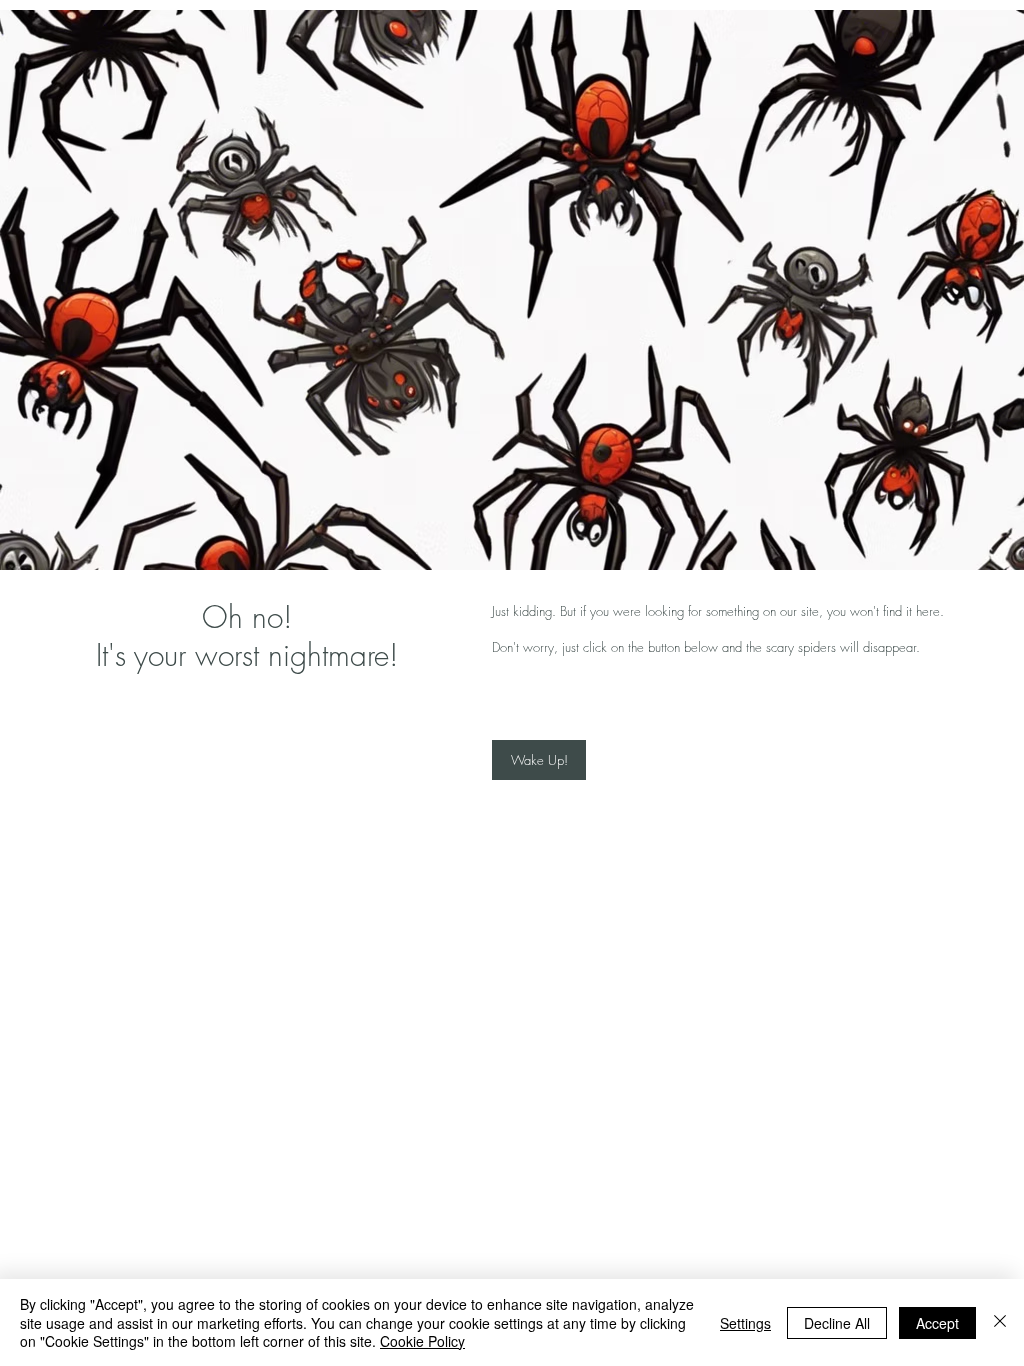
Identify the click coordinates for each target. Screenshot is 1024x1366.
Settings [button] (745, 1323)
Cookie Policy (422, 1341)
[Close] (1000, 1322)
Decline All (837, 1323)
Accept (937, 1323)
